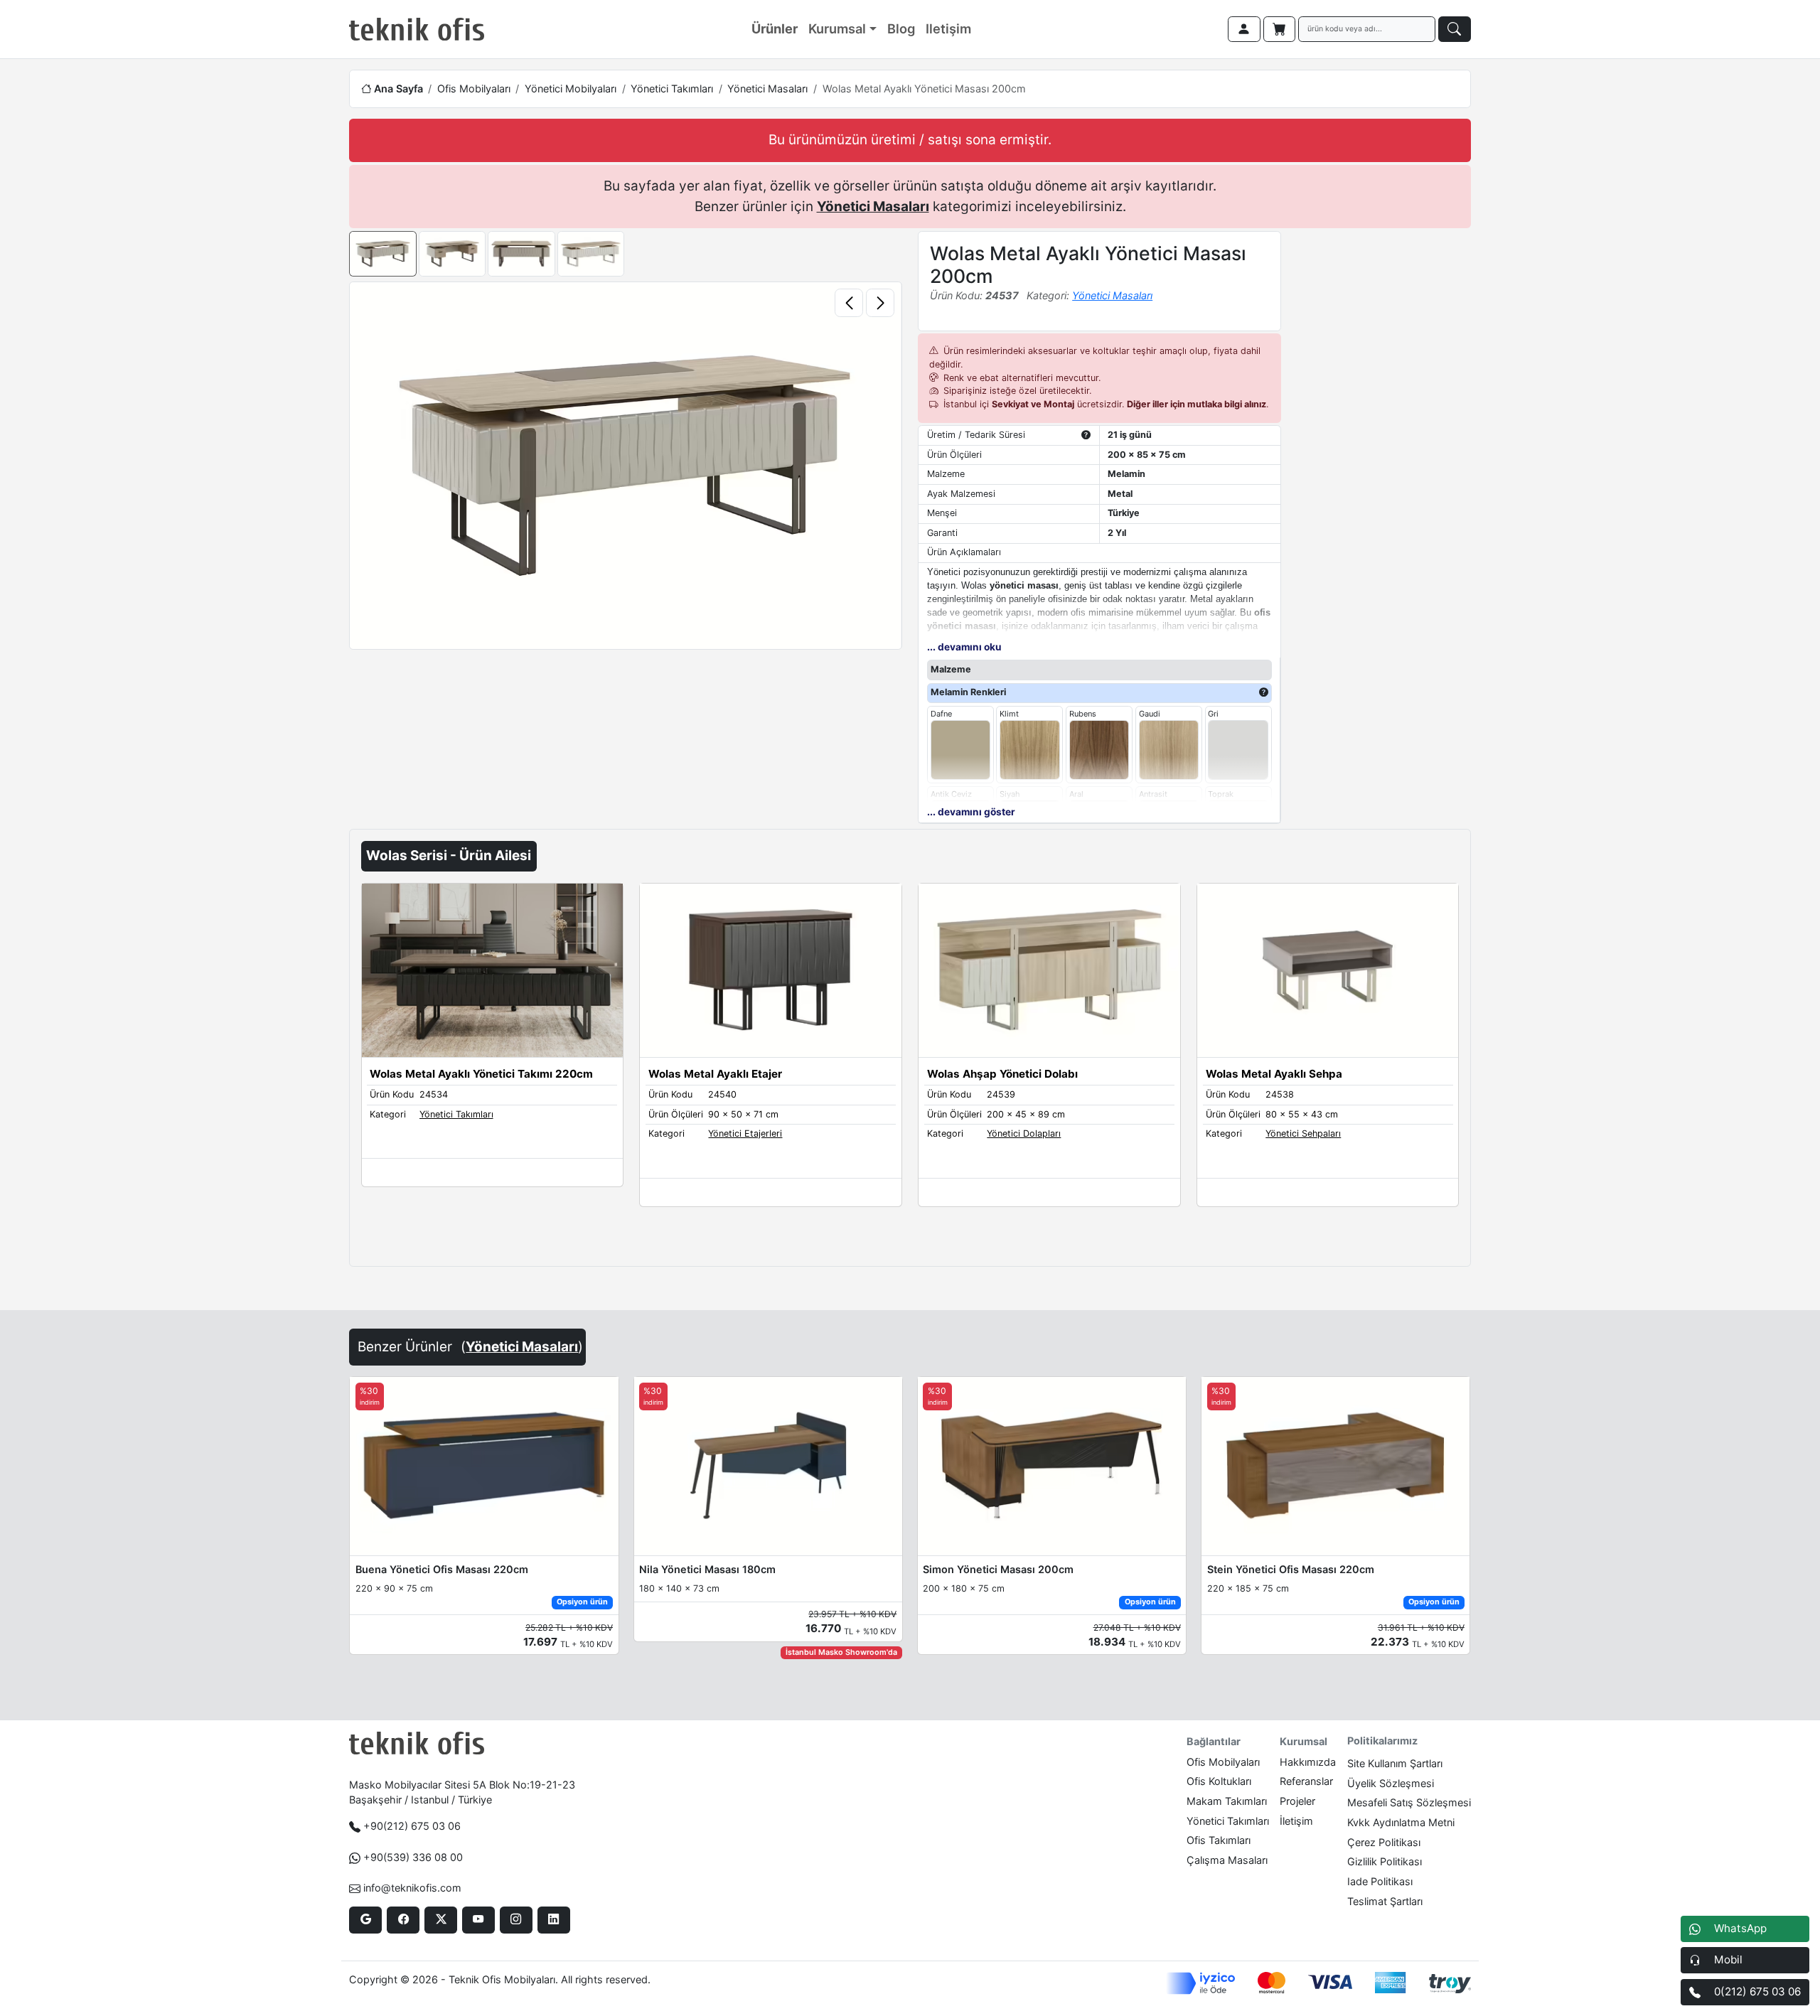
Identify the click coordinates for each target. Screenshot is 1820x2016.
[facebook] (403, 1920)
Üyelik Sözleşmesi (1391, 1783)
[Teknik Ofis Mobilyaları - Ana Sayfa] (417, 29)
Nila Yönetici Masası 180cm (707, 1569)
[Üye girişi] (1244, 29)
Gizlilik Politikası (1385, 1861)
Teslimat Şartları (1385, 1901)
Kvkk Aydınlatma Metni (1401, 1822)
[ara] (1455, 29)
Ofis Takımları (1219, 1840)
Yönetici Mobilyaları (571, 89)
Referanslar (1306, 1781)
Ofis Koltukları (1219, 1781)
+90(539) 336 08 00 (413, 1857)
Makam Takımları (1227, 1801)
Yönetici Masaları (767, 89)
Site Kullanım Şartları (1395, 1763)
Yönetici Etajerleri (745, 1133)
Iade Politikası (1380, 1881)
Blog (901, 28)
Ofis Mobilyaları (474, 89)
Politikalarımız (1382, 1741)
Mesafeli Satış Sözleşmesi (1409, 1802)
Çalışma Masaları (1227, 1860)
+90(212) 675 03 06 (412, 1826)
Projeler (1297, 1801)
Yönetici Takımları (672, 89)
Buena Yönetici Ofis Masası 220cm (442, 1569)
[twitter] (440, 1920)
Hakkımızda (1308, 1762)
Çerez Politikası (1384, 1842)
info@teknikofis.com (412, 1888)
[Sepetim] (1280, 29)
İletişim (1296, 1821)
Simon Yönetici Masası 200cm (998, 1569)
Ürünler (775, 28)
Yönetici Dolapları (1024, 1133)
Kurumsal (837, 28)
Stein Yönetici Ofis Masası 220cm (1291, 1569)
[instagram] (516, 1920)
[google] (365, 1920)
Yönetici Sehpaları (1303, 1133)
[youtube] (478, 1920)
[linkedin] (553, 1920)
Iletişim (948, 28)
